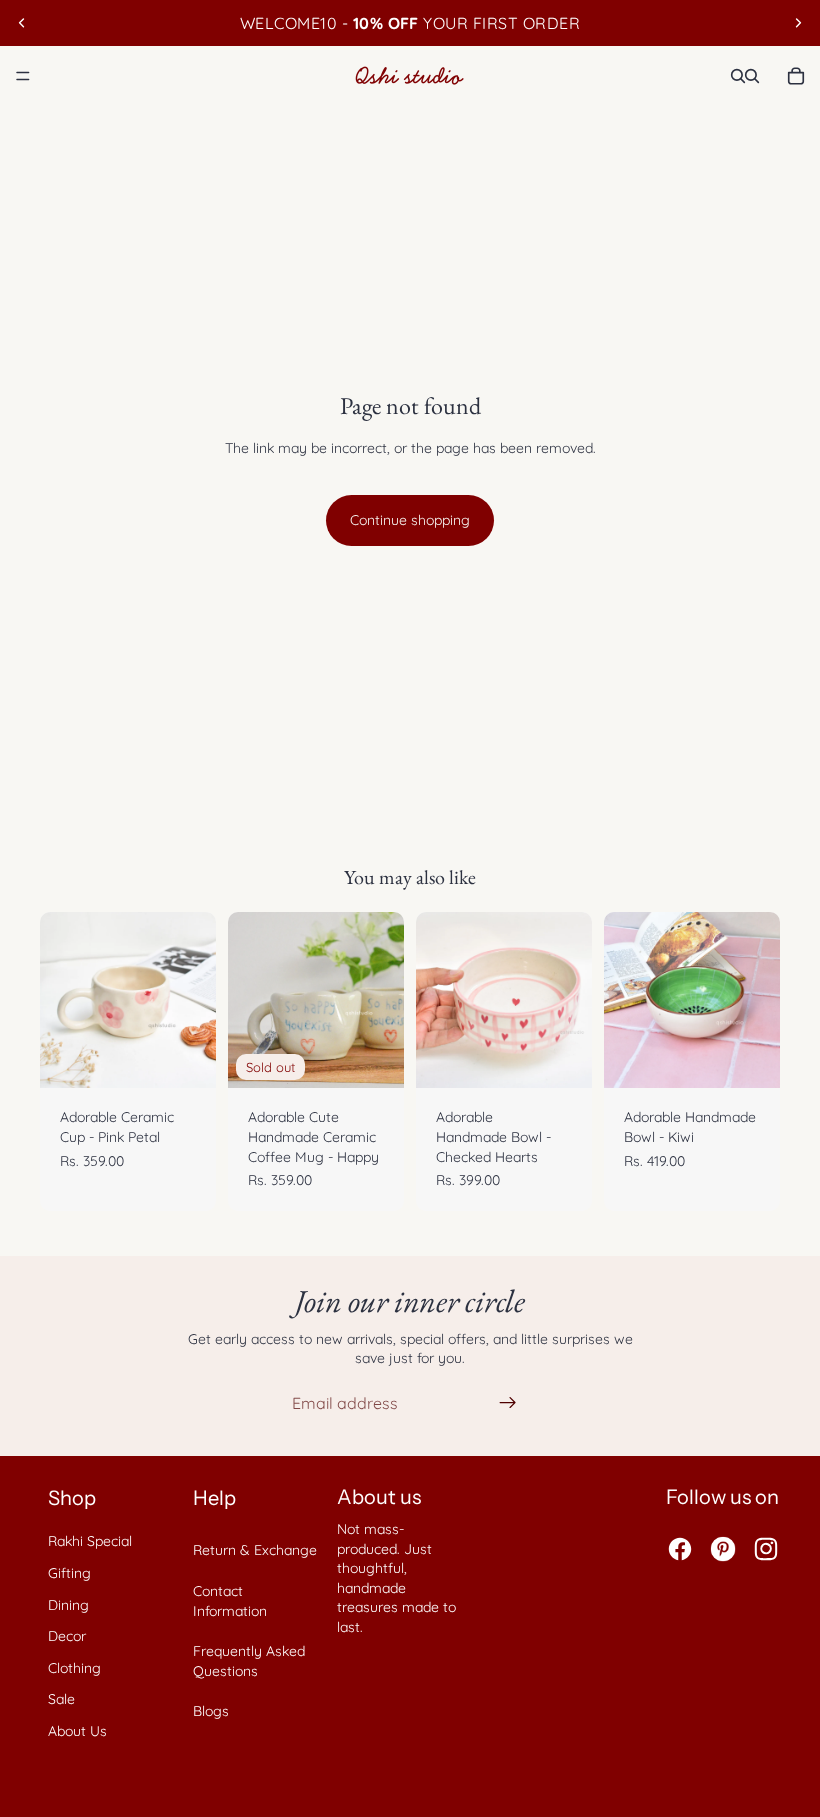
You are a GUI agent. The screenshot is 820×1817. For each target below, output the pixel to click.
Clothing (74, 1668)
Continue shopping (410, 520)
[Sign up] (508, 1403)
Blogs (211, 1711)
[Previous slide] (22, 23)
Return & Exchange (255, 1550)
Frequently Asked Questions (249, 1661)
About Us (77, 1731)
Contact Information (230, 1601)
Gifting (69, 1573)
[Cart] (796, 76)
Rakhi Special (90, 1541)
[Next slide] (798, 23)
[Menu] (23, 76)
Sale (61, 1699)
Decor (67, 1636)
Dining (68, 1605)
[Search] (738, 76)
